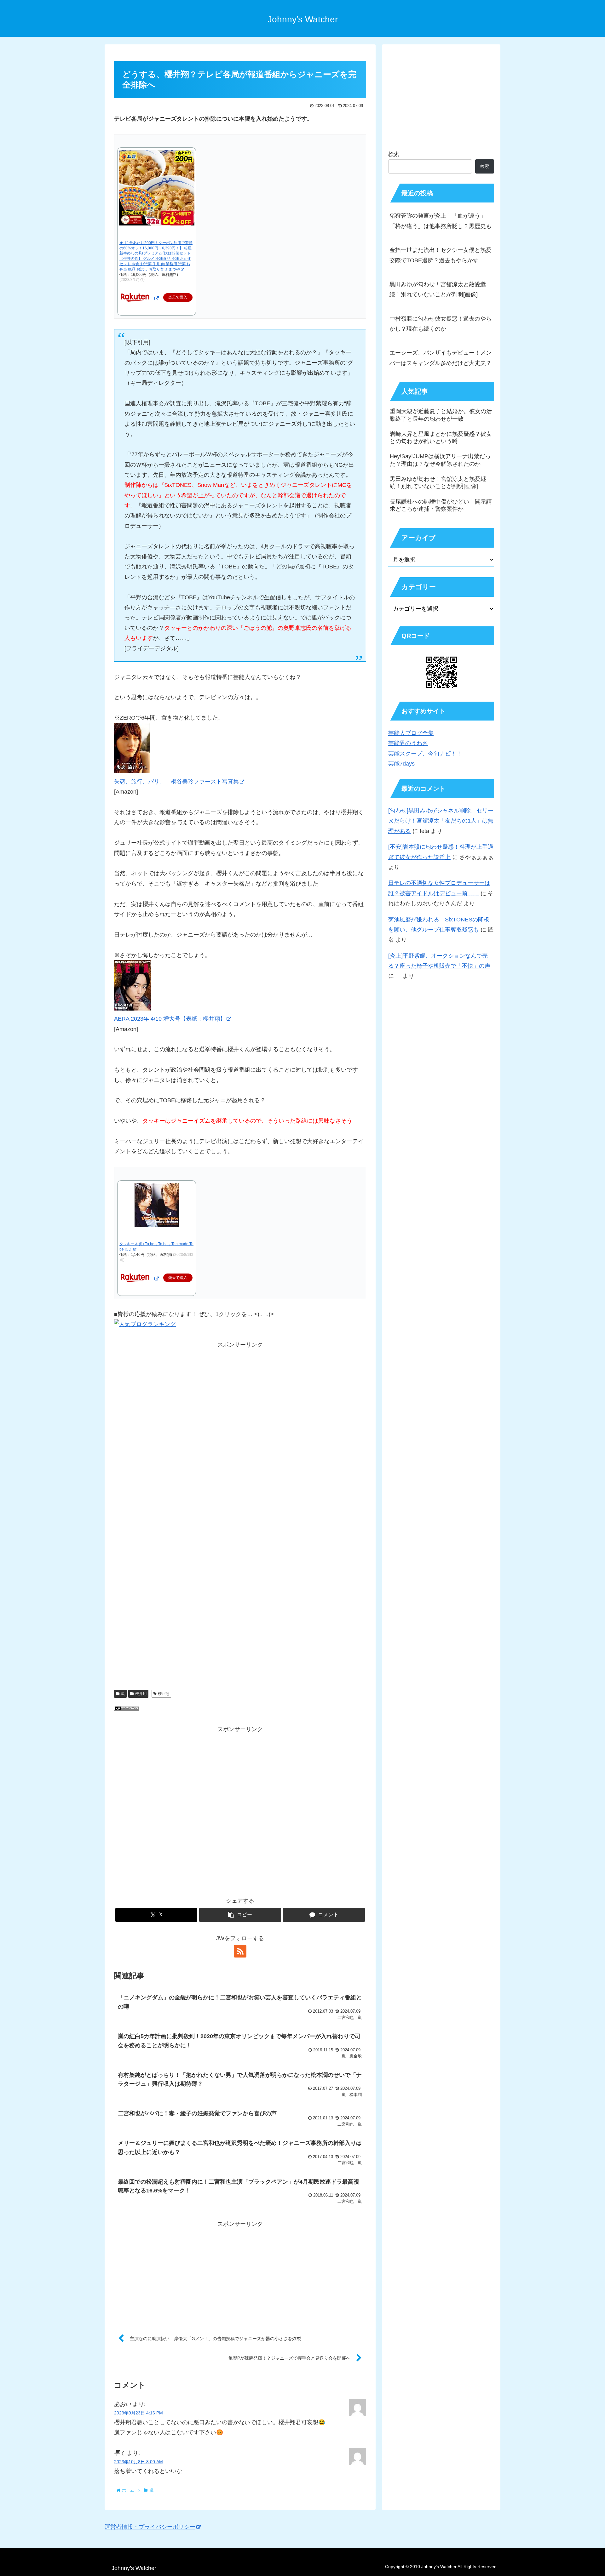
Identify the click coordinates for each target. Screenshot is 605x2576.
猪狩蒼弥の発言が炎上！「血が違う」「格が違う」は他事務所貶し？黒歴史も (441, 221)
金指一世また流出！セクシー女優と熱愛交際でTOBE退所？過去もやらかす (441, 255)
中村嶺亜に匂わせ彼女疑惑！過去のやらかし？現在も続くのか (441, 324)
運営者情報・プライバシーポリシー (150, 2527)
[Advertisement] (240, 1435)
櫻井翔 (141, 1694)
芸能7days (401, 764)
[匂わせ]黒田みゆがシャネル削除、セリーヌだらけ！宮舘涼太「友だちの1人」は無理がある (441, 821)
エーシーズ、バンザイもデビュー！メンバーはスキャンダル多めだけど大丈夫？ (441, 358)
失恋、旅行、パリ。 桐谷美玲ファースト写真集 (176, 782)
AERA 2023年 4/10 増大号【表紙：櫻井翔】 (170, 1019)
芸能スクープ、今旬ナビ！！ (425, 754)
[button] (240, 1915)
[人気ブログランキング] (127, 1709)
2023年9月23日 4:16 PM (138, 2413)
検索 (394, 154)
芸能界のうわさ (408, 743)
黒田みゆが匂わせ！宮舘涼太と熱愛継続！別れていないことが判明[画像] (438, 289)
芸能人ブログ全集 (411, 733)
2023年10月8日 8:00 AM (138, 2462)
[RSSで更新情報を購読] (240, 1951)
